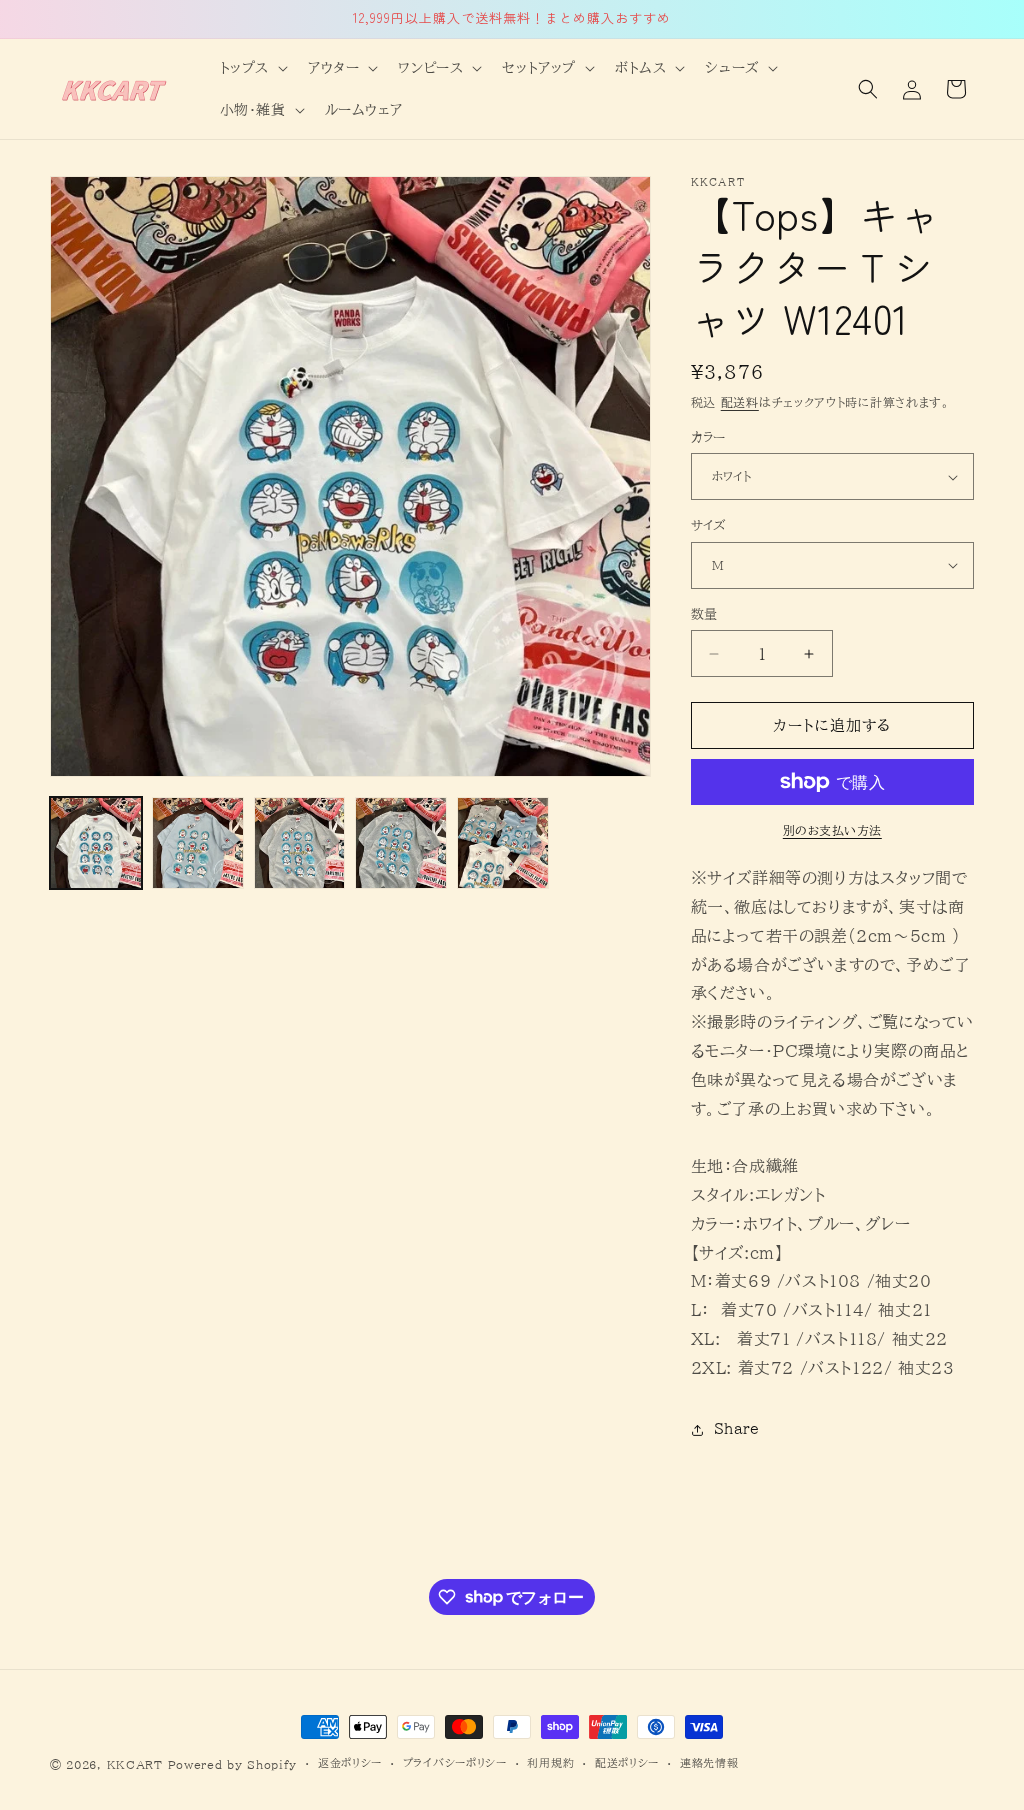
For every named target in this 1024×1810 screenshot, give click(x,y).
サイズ (708, 525)
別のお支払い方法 (832, 830)
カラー (708, 437)
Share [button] (737, 1429)
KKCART (135, 1764)
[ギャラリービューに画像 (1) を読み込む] (96, 843)
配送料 (740, 402)
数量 (704, 614)
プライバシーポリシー (455, 1762)
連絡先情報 (709, 1762)
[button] (252, 68)
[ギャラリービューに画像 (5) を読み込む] (503, 843)
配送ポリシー (627, 1762)
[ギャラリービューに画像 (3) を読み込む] (300, 843)
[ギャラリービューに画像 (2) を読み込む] (198, 843)
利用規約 (550, 1762)
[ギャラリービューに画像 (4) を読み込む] (401, 843)
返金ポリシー (350, 1762)
